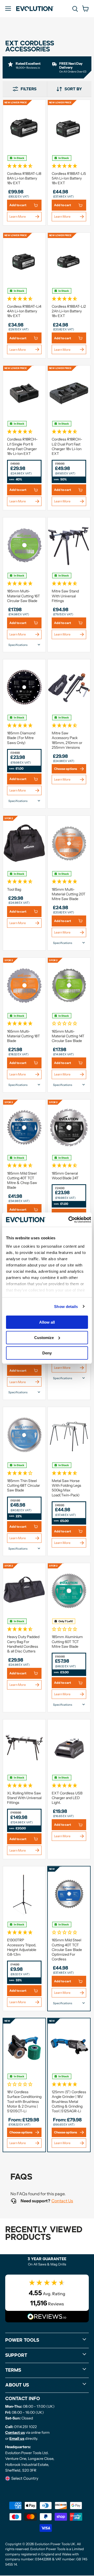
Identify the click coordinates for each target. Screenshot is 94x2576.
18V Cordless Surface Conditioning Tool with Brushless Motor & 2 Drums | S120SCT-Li (24, 2101)
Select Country (25, 2478)
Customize (44, 1338)
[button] (24, 165)
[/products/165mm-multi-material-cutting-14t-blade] (24, 985)
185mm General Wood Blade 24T (65, 1176)
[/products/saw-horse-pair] (69, 1435)
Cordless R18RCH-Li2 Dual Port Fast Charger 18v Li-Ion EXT (67, 446)
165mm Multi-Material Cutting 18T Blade (23, 1036)
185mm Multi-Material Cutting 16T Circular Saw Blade (23, 596)
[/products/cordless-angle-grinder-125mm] (69, 2046)
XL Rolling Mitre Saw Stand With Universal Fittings (24, 1798)
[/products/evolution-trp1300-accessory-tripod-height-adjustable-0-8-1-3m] (24, 1894)
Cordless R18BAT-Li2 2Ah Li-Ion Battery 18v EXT (69, 311)
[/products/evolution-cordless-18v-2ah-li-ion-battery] (69, 260)
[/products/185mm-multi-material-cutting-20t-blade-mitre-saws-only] (69, 843)
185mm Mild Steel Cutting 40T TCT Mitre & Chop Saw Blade (22, 1180)
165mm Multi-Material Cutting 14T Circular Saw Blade (68, 1036)
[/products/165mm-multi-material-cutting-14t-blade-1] (69, 985)
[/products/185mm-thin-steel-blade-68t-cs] (24, 1435)
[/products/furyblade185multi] (24, 545)
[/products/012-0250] (24, 1591)
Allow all (47, 1322)
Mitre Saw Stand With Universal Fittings (65, 596)
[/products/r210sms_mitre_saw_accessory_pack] (69, 687)
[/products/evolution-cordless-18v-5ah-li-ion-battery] (69, 128)
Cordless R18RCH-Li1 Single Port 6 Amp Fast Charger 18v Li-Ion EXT (22, 446)
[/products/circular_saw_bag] (24, 843)
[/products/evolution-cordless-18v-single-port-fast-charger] (24, 393)
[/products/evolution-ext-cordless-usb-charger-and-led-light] (69, 1747)
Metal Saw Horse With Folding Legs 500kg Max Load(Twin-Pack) (66, 1488)
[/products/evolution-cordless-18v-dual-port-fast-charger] (69, 393)
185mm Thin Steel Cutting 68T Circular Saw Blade (23, 1485)
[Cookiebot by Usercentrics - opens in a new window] (69, 1219)
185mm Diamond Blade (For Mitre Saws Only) (21, 738)
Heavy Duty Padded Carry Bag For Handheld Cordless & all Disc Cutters (23, 1644)
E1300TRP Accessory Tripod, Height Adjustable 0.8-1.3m (22, 1947)
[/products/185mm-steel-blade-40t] (24, 1127)
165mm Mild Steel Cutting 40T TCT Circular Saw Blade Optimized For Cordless (67, 1950)
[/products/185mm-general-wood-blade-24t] (69, 1127)
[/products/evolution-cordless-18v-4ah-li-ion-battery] (24, 260)
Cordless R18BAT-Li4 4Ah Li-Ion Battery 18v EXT (24, 311)
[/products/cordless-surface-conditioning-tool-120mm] (24, 2046)
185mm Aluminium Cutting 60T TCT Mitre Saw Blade (67, 1641)
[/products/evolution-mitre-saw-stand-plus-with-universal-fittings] (24, 1747)
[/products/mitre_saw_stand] (69, 545)
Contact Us (62, 2201)
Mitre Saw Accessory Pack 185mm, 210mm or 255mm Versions (67, 740)
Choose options (66, 769)
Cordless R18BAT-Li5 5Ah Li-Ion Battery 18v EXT (69, 178)
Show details (66, 1306)
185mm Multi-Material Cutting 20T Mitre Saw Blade (69, 894)
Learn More (18, 216)
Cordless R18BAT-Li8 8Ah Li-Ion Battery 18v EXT (24, 178)
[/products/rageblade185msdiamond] (24, 687)
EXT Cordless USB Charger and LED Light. (67, 1798)
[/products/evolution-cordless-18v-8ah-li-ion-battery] (24, 128)
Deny (47, 1353)
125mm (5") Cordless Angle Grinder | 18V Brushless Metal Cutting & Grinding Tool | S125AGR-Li (69, 2101)
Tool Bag (14, 889)
